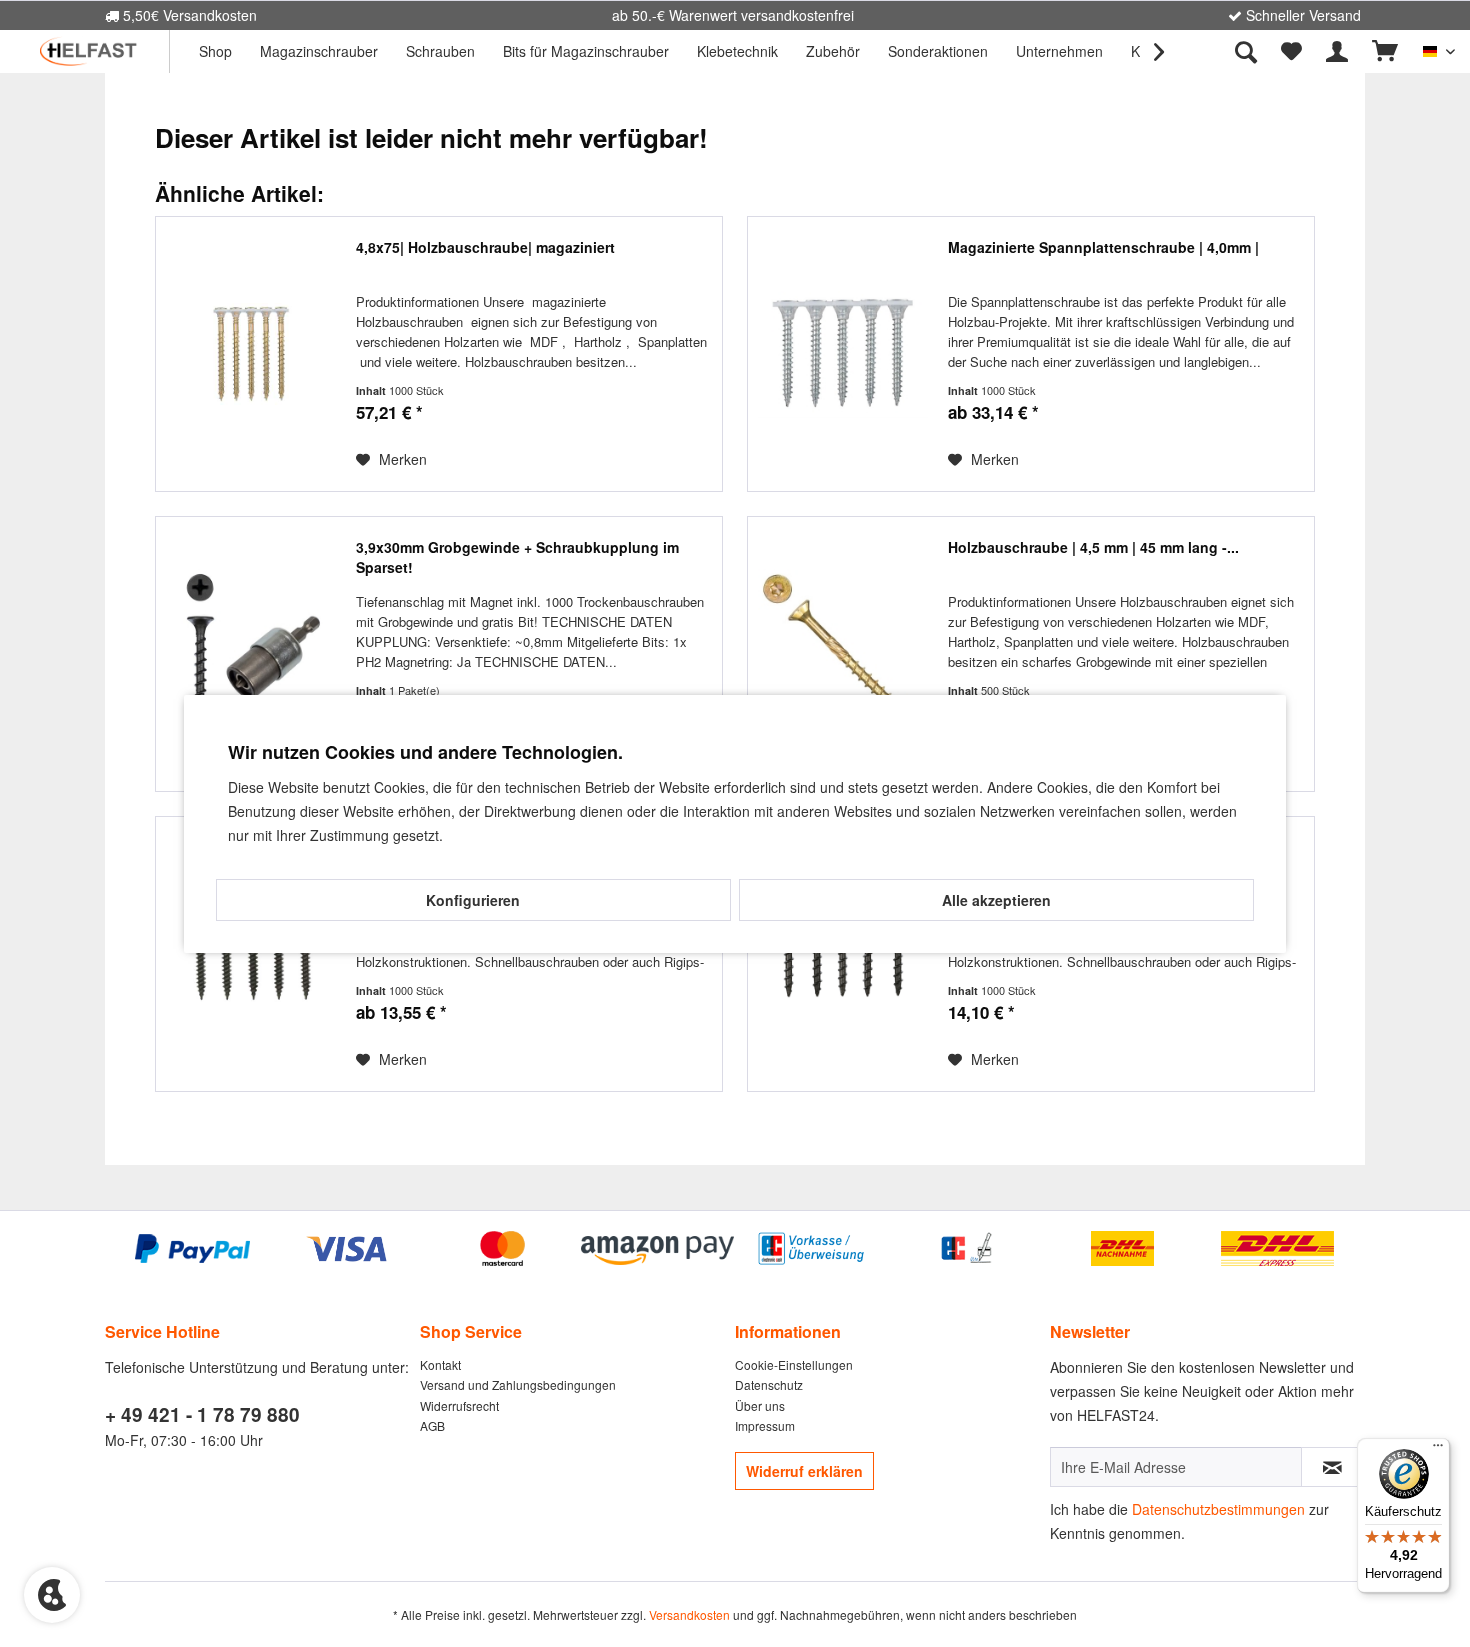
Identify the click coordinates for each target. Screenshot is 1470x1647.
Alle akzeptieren (996, 900)
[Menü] (1438, 1450)
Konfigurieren (473, 900)
